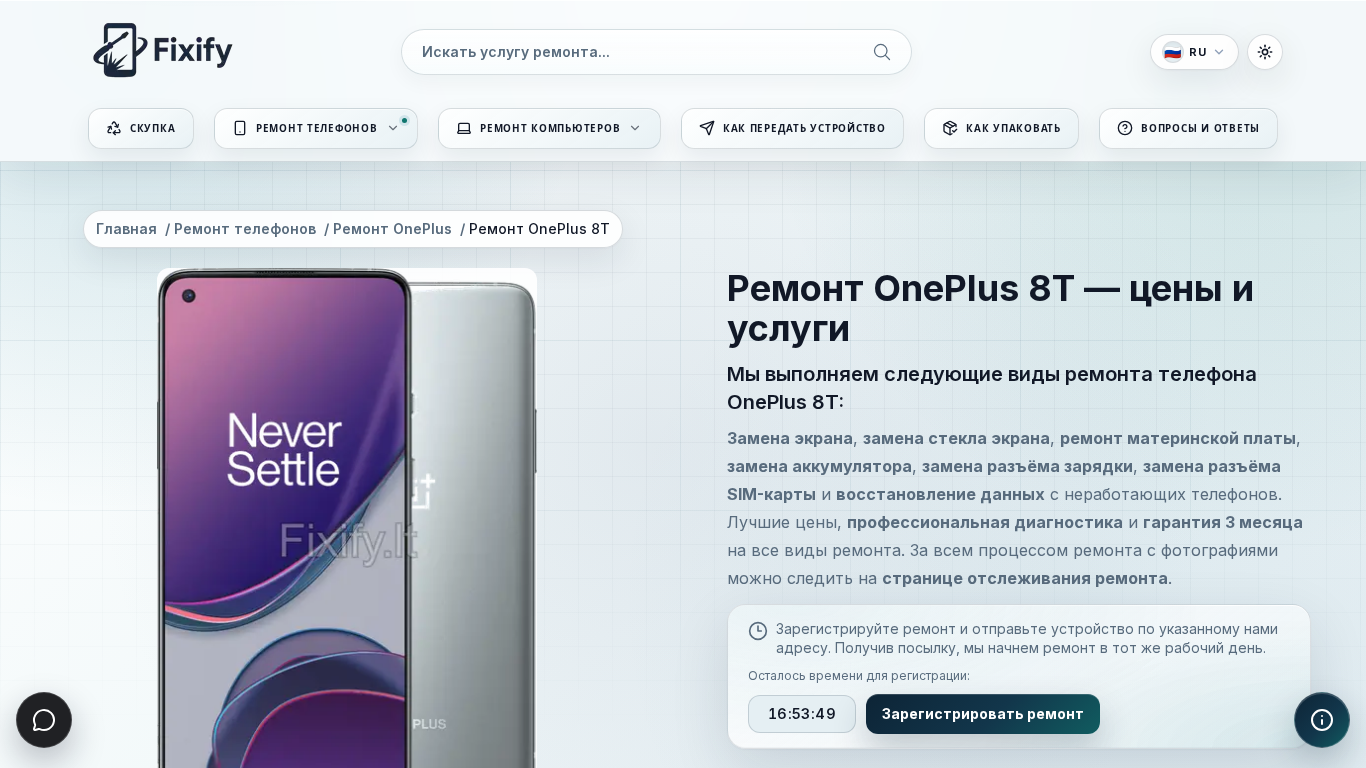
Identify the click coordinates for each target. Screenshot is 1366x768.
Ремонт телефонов (317, 128)
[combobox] (656, 52)
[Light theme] (1265, 52)
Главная (126, 228)
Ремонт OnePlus (392, 228)
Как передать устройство (804, 128)
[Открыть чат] (44, 720)
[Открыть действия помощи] (1322, 720)
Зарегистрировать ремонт (983, 712)
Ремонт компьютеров (550, 128)
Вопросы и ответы (1200, 128)
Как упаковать (1013, 128)
